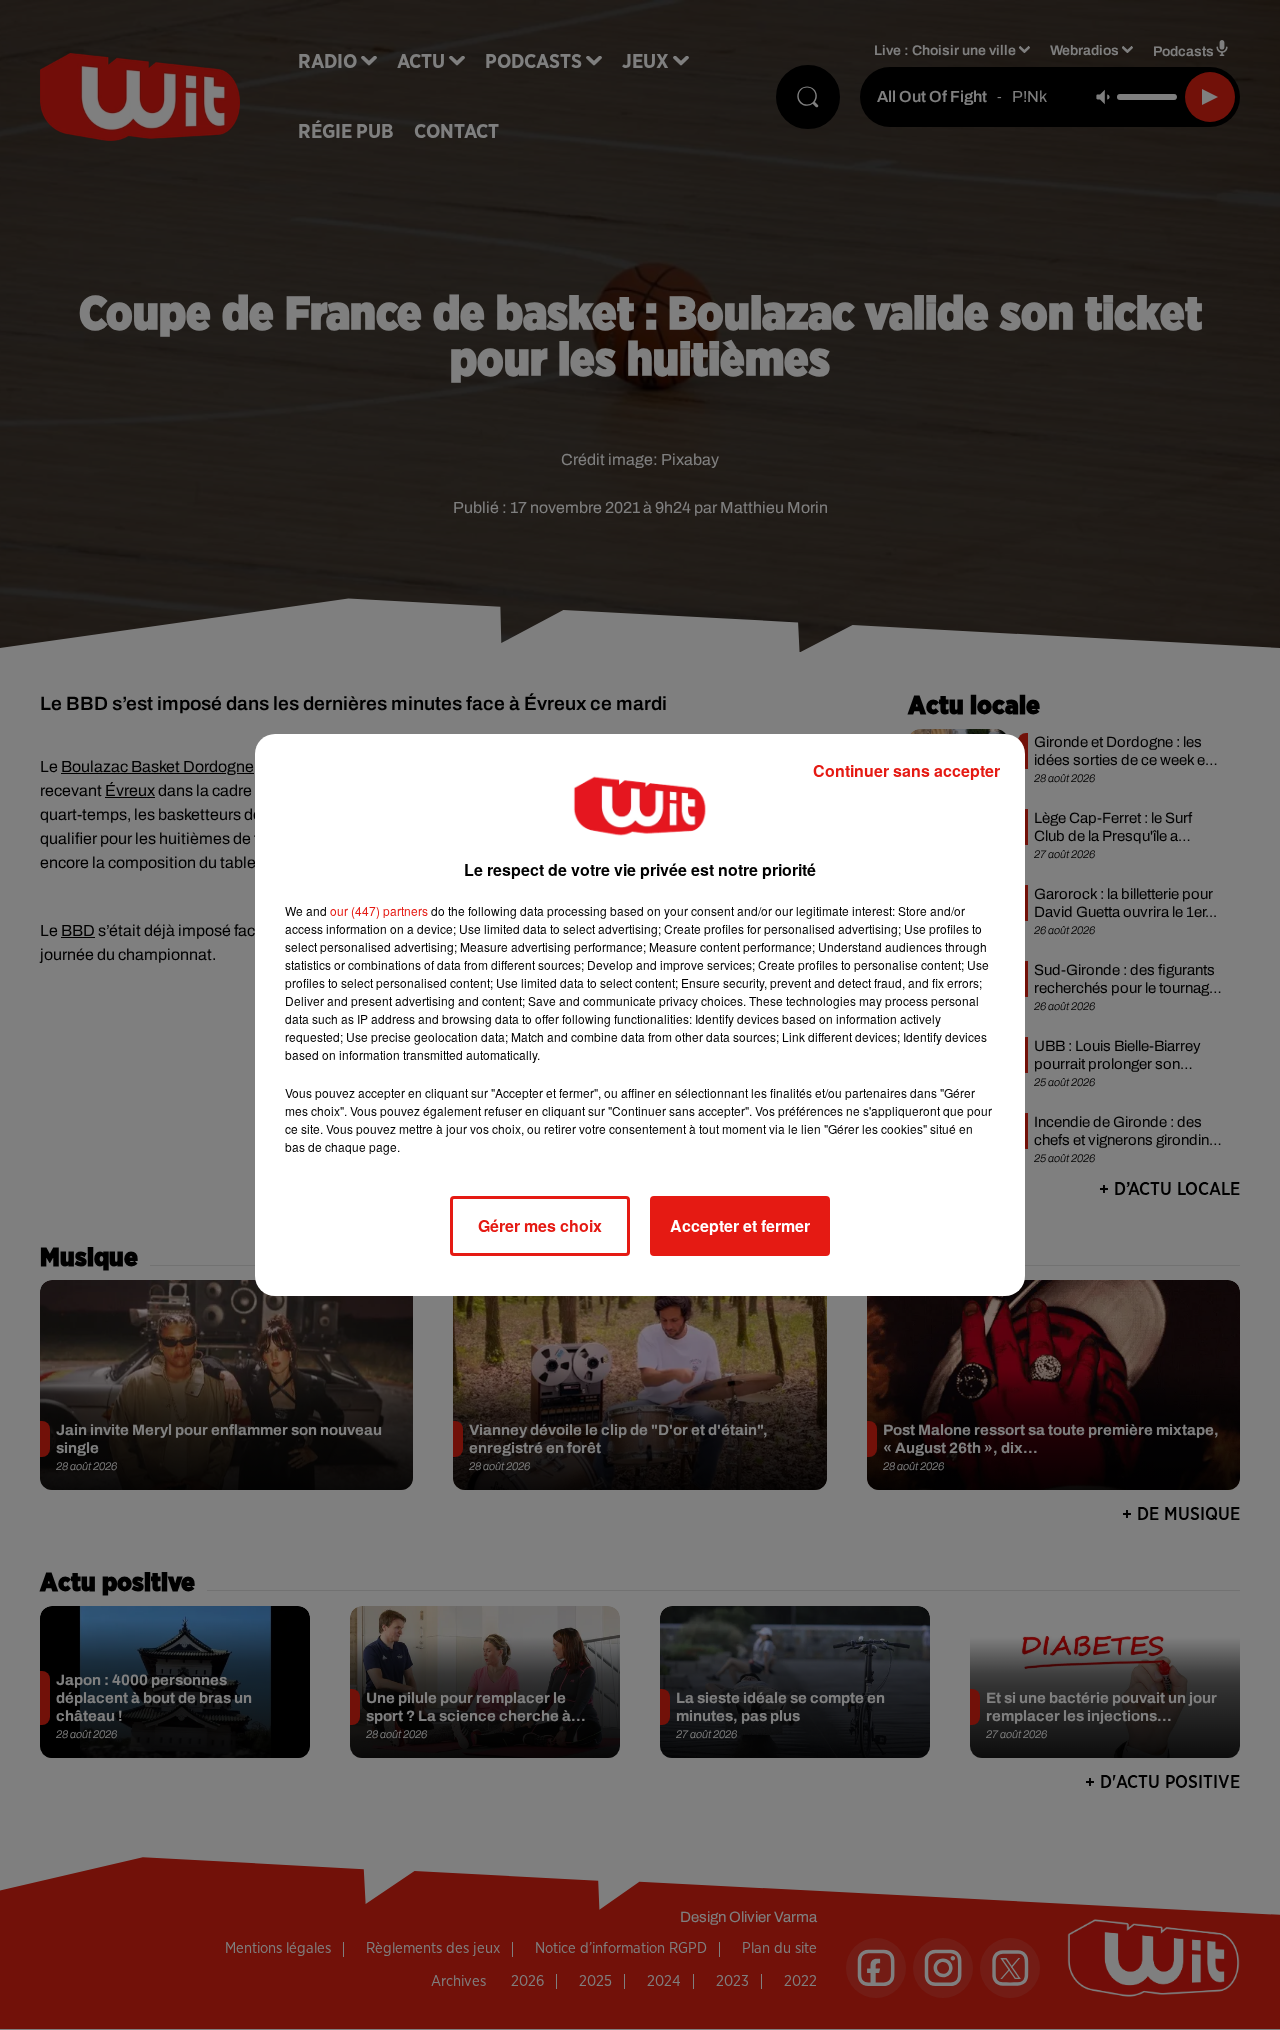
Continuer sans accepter (906, 770)
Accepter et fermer (740, 1225)
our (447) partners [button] (379, 910)
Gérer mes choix (540, 1225)
